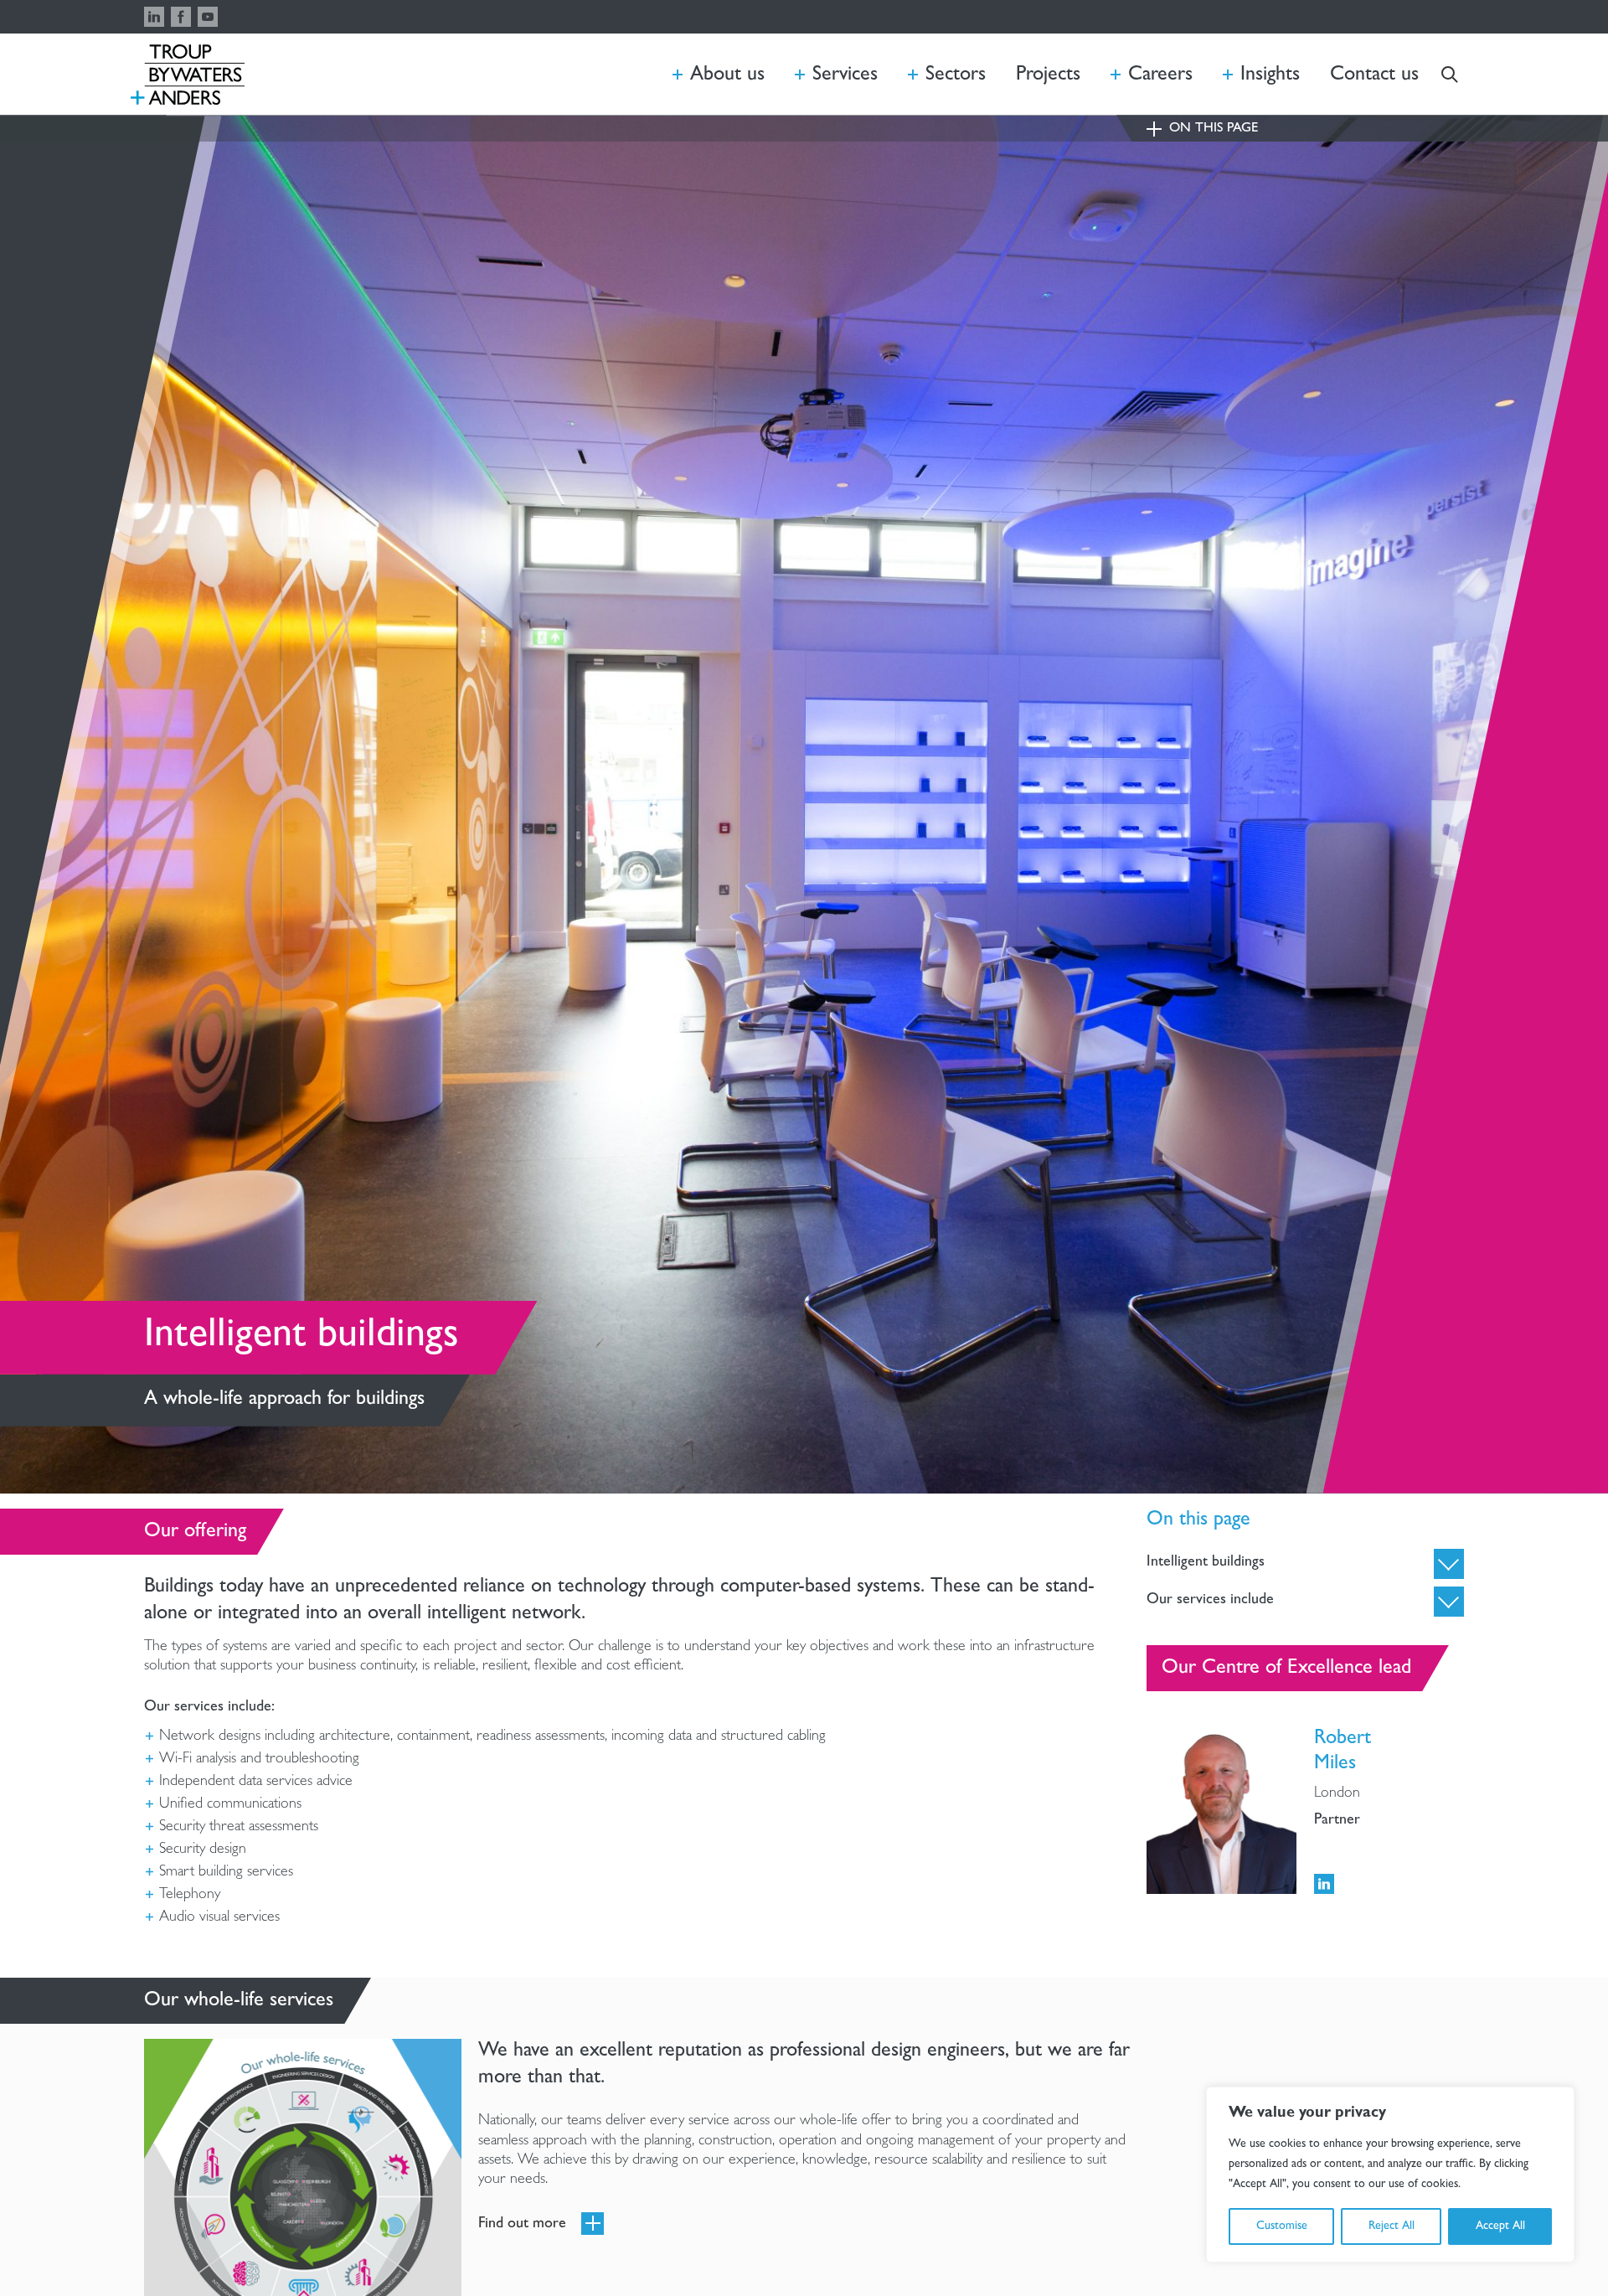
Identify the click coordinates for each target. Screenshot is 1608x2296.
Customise (1282, 2226)
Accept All (1500, 2226)
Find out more (522, 2225)
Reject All (1392, 2226)
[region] (1390, 2175)
